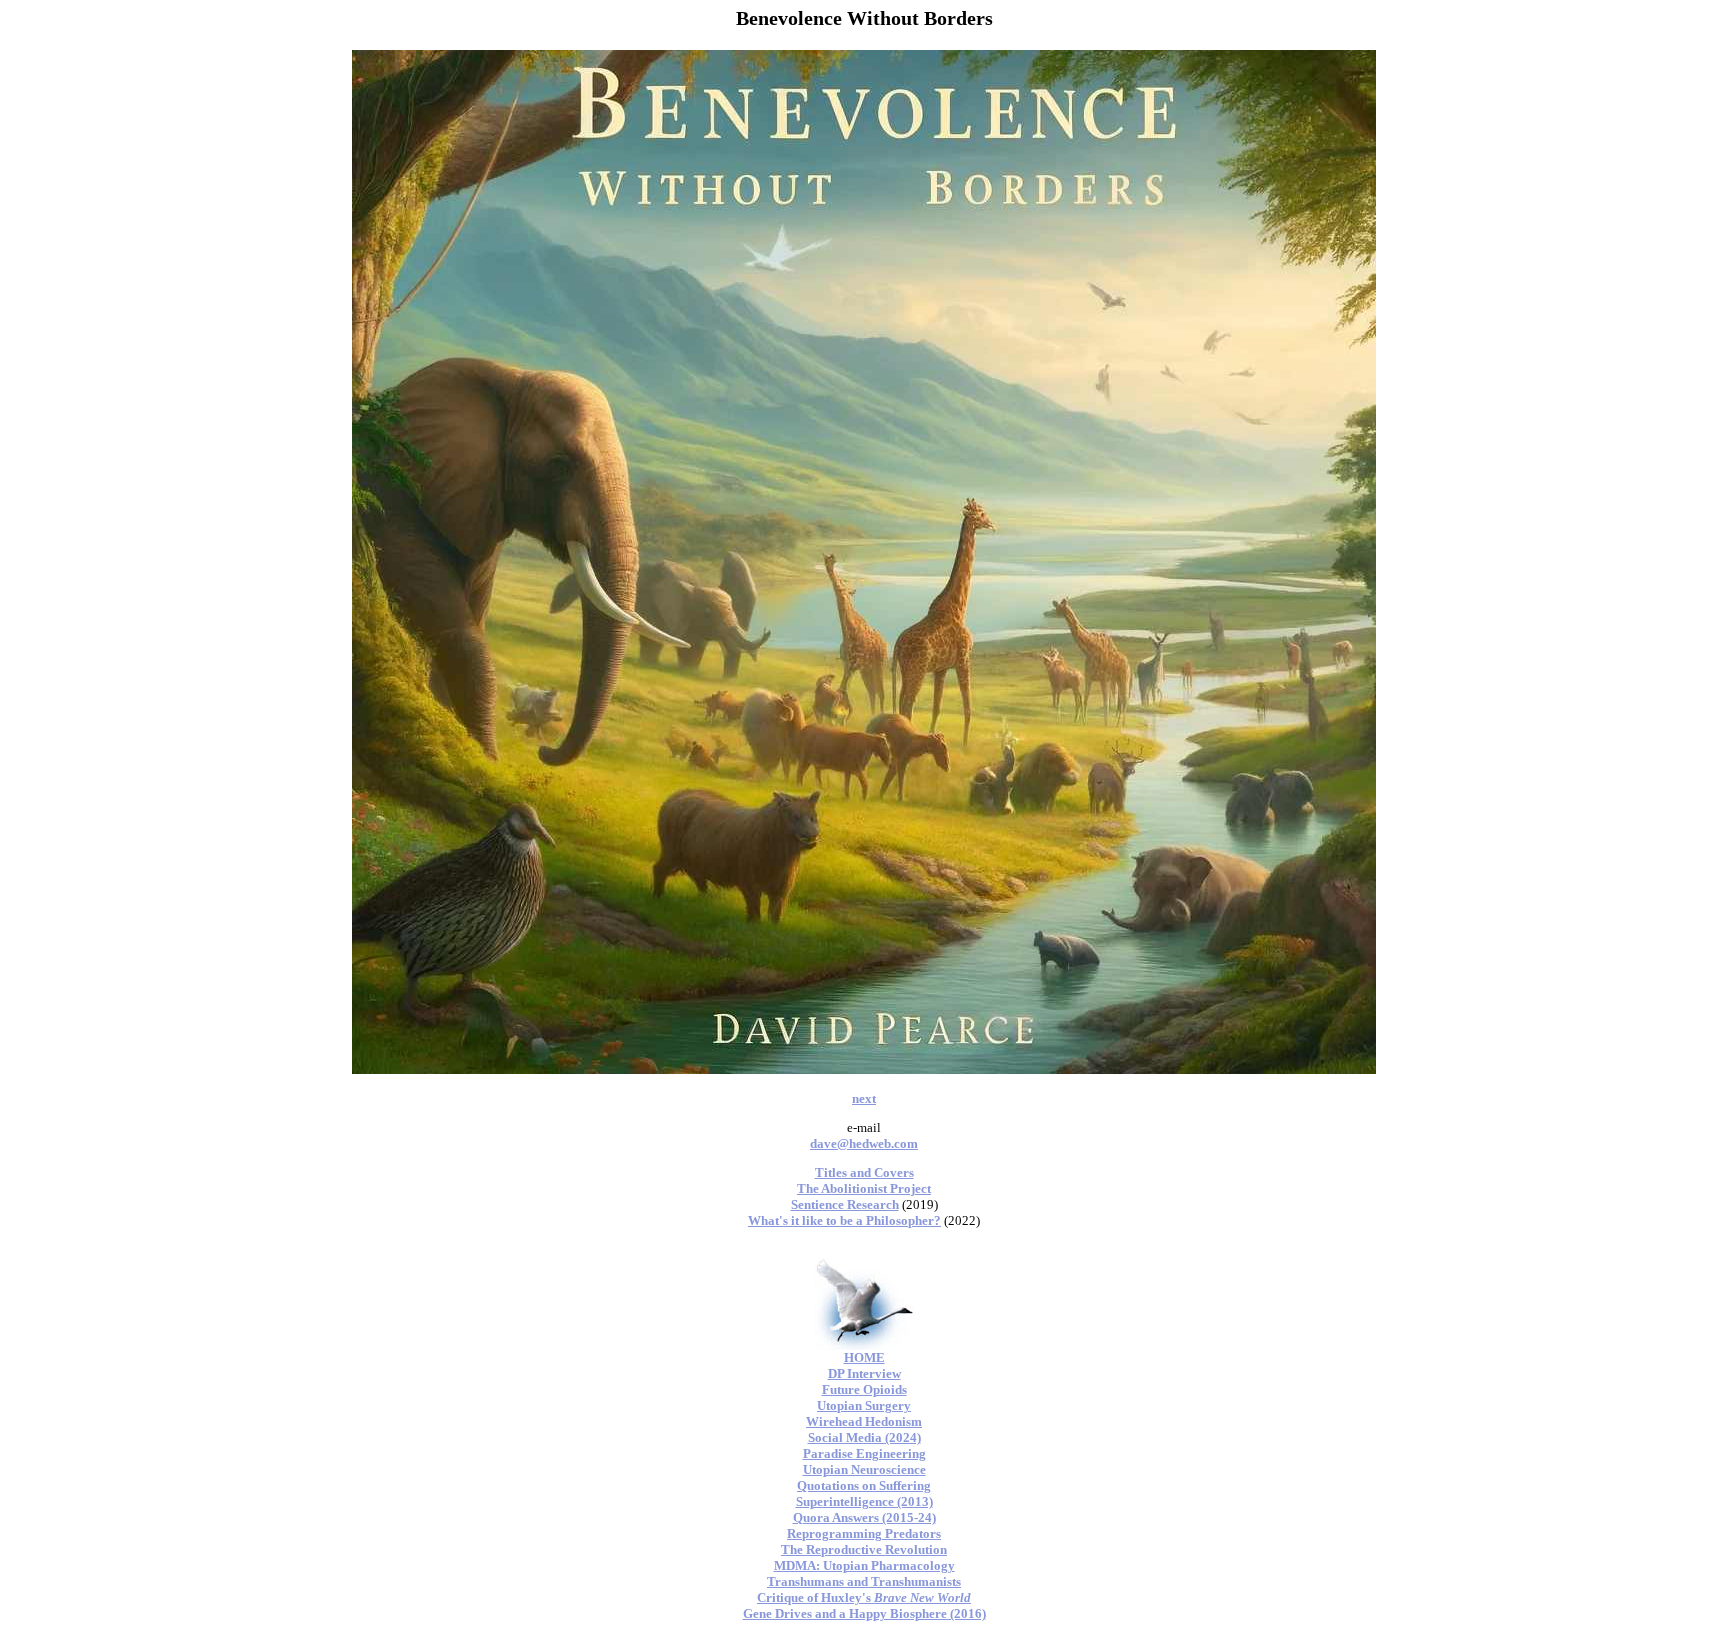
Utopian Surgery (864, 1405)
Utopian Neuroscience (864, 1469)
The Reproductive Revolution (864, 1549)
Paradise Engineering (864, 1453)
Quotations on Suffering (864, 1485)
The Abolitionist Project (864, 1188)
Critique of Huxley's (864, 1597)
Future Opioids (864, 1389)
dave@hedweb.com (864, 1143)
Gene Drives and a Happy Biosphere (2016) (864, 1613)
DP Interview (864, 1373)
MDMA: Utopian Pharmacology (864, 1565)
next (864, 1098)
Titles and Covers (864, 1172)
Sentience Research (845, 1204)
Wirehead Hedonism (864, 1421)
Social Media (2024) (864, 1437)
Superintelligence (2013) (864, 1501)
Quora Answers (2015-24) (864, 1517)
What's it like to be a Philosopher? (844, 1220)
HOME (864, 1357)
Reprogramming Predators (864, 1533)
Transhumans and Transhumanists (864, 1581)
